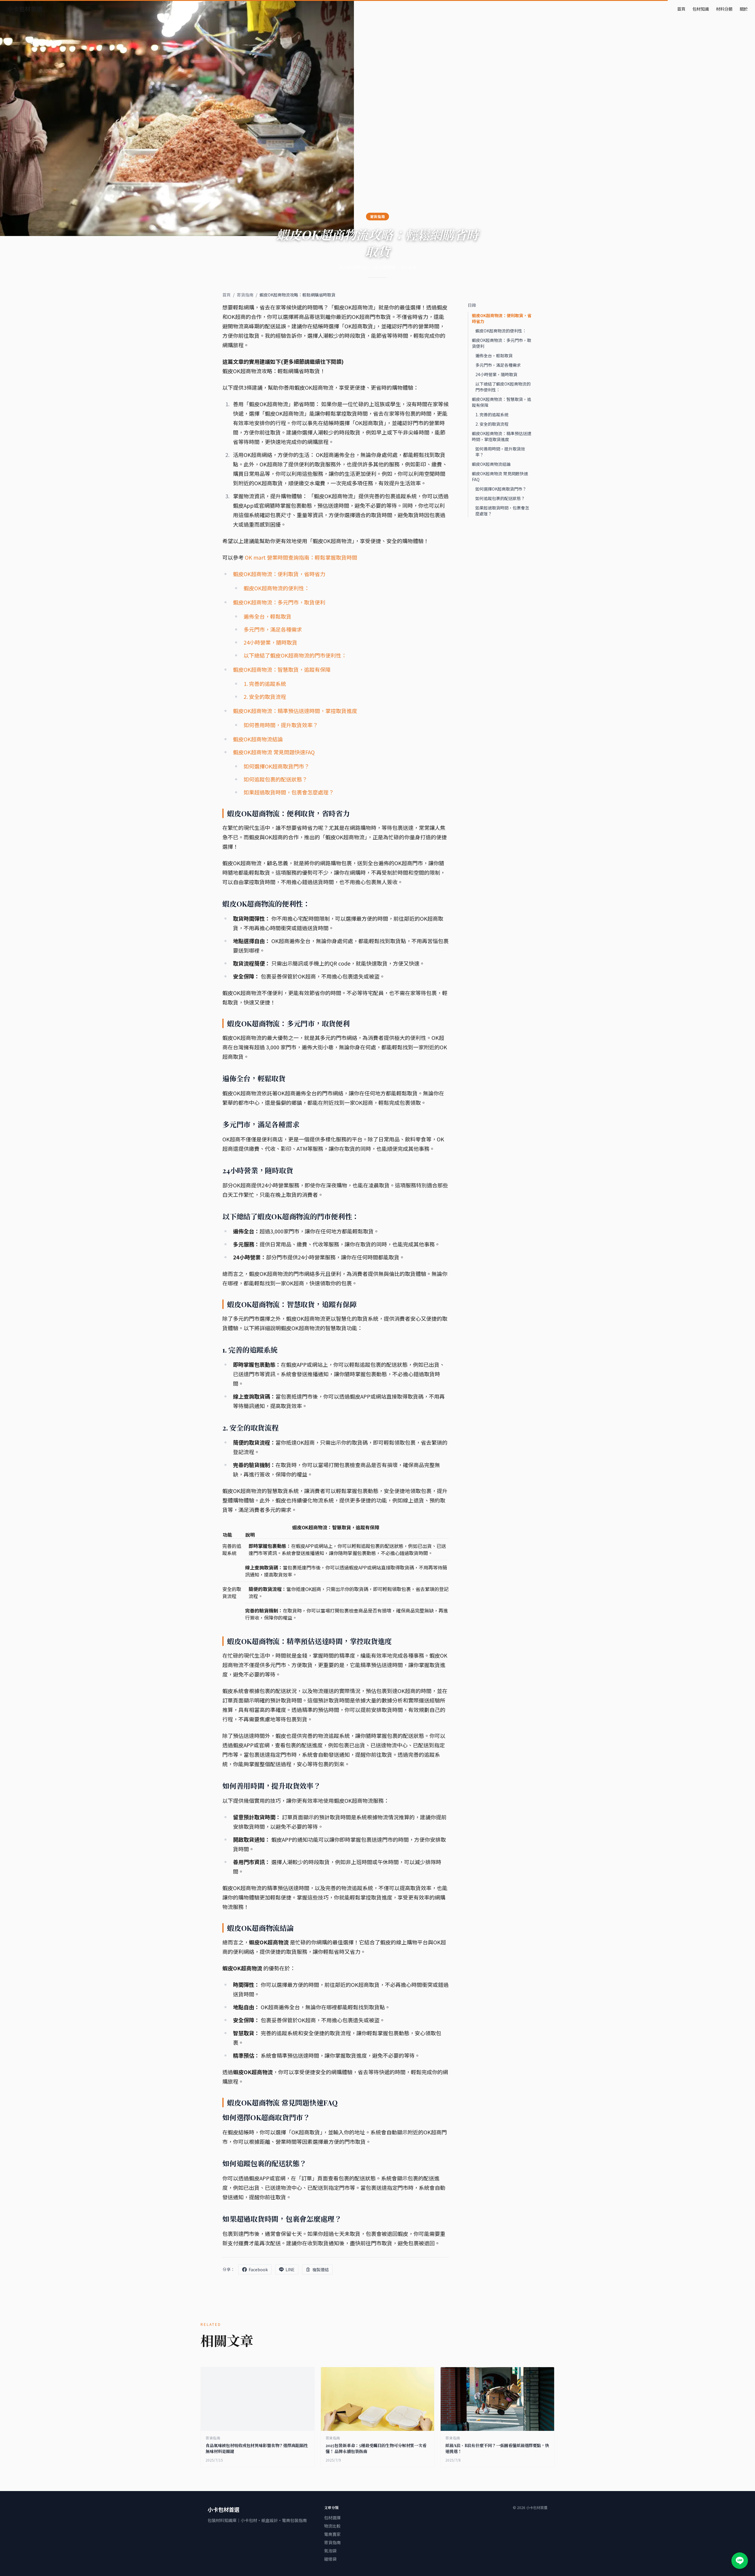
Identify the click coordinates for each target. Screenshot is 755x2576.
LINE (290, 2269)
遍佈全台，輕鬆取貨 (267, 616)
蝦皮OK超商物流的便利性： (276, 588)
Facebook (258, 2269)
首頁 (681, 9)
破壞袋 (330, 2559)
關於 (744, 9)
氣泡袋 (330, 2551)
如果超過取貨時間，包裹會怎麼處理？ (289, 792)
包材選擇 (332, 2518)
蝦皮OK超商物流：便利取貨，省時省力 (279, 574)
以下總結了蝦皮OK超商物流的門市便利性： (295, 655)
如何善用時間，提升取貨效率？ (281, 725)
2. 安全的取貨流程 (265, 697)
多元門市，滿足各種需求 (273, 629)
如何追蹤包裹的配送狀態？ (275, 779)
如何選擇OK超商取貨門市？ (276, 766)
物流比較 (332, 2526)
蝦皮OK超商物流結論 (258, 739)
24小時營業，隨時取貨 (270, 642)
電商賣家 (332, 2534)
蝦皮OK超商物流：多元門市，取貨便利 (279, 602)
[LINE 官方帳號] (740, 2561)
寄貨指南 (245, 295)
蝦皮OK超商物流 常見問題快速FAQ (274, 752)
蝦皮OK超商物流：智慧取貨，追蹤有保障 (282, 669)
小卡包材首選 (25, 9)
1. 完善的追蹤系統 (265, 684)
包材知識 (701, 9)
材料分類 (724, 9)
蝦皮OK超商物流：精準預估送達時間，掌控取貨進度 (295, 711)
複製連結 (321, 2269)
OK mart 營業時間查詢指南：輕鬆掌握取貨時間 (301, 557)
